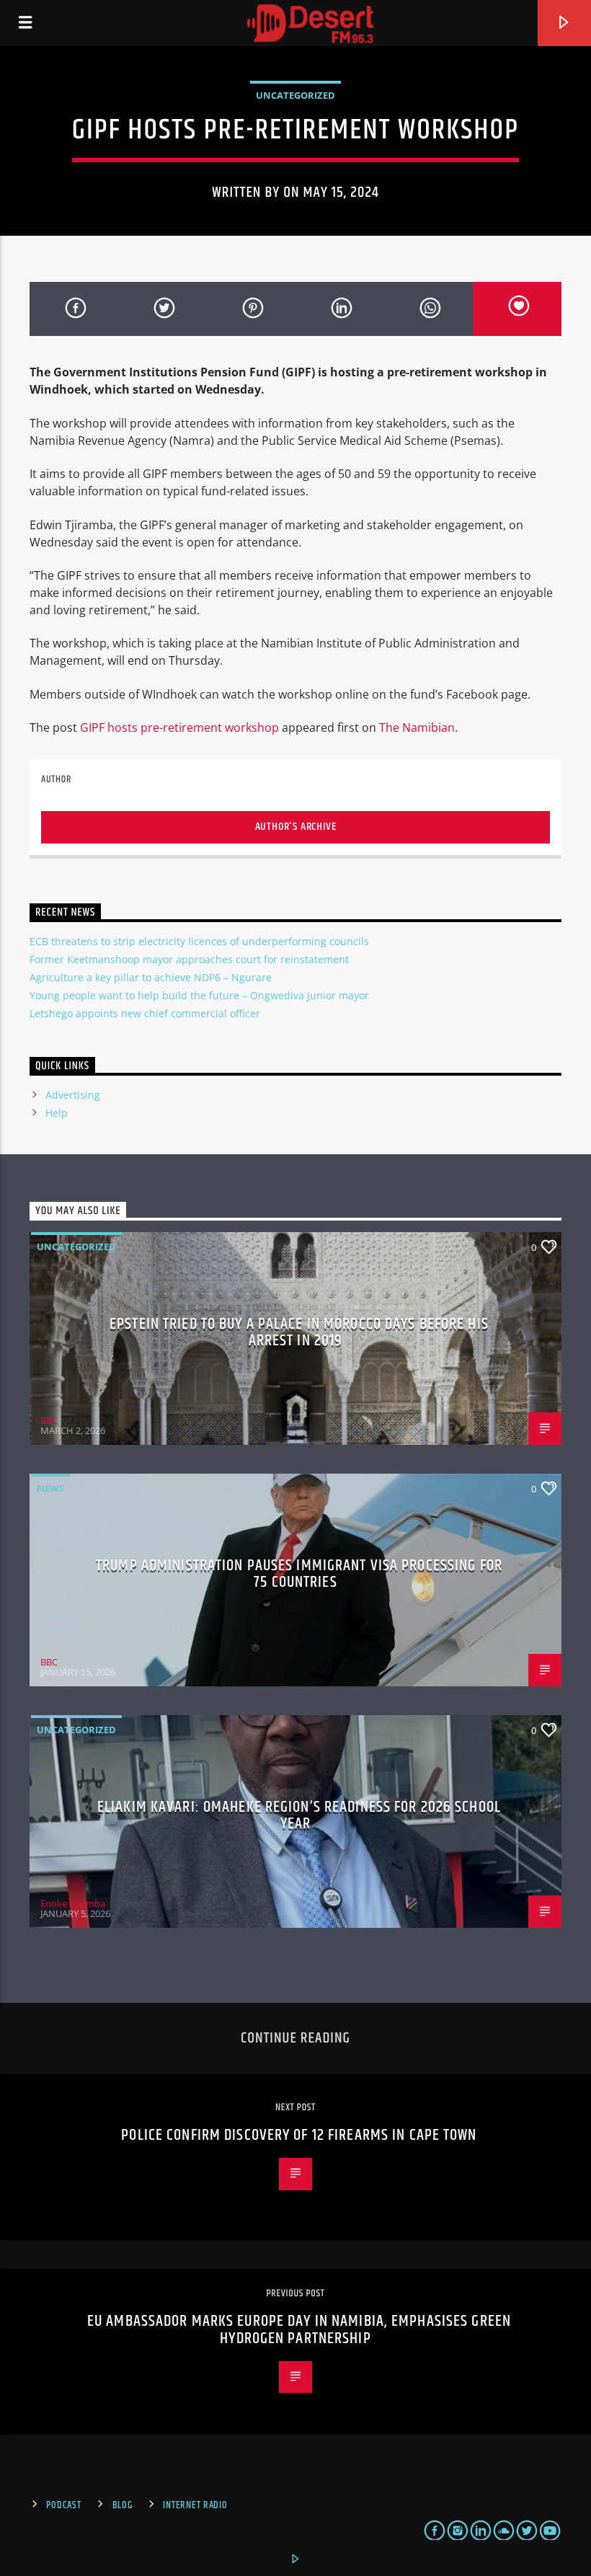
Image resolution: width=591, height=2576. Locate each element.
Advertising (73, 1095)
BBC (49, 1420)
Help (57, 1113)
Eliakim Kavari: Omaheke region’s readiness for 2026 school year (299, 1816)
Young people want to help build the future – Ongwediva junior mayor (199, 995)
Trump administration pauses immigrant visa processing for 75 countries (299, 1574)
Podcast (63, 2505)
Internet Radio (195, 2505)
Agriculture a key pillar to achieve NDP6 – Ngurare (151, 977)
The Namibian (417, 727)
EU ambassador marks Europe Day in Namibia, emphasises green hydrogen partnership (299, 2330)
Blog (123, 2505)
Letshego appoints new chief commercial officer (145, 1013)
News (50, 1488)
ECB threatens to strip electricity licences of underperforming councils (199, 941)
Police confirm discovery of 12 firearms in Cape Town (299, 2135)
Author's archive (296, 827)
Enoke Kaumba (73, 1903)
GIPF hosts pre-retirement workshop (179, 727)
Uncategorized (295, 95)
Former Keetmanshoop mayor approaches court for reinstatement (189, 959)
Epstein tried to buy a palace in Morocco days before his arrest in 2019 (299, 1333)
